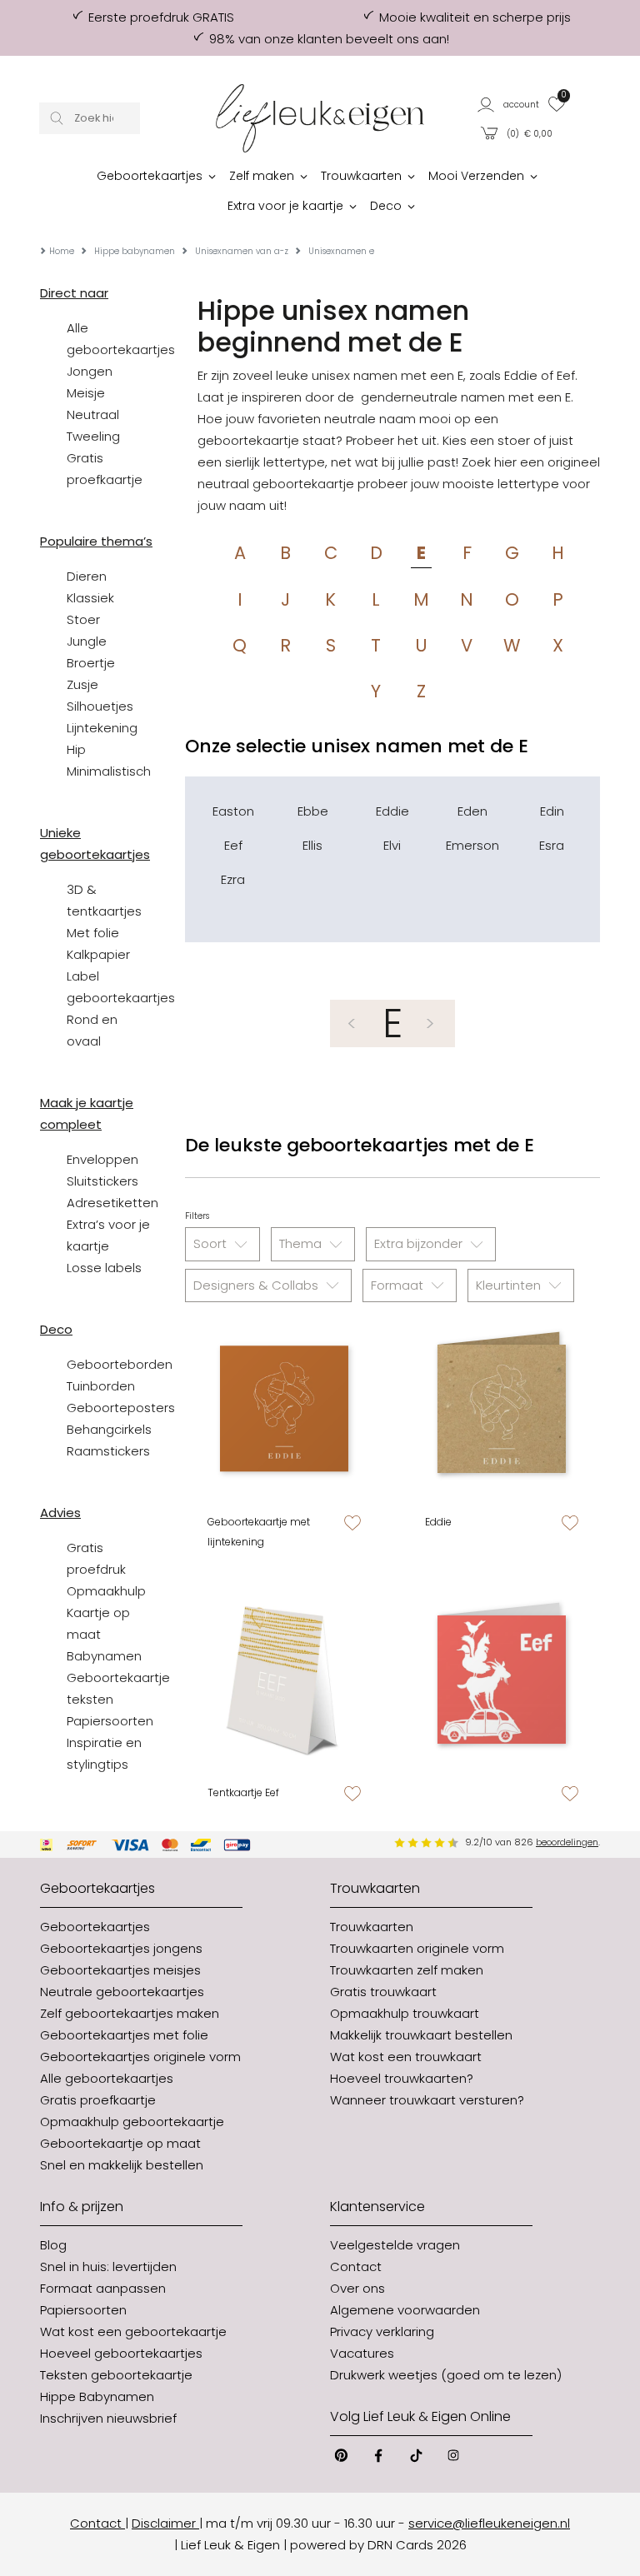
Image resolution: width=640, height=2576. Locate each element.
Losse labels (104, 1268)
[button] (509, 104)
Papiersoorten (110, 1721)
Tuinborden (101, 1386)
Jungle (87, 641)
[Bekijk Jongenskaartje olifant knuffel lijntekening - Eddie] (284, 1408)
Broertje (91, 663)
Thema (302, 1243)
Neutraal (93, 414)
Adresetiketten (112, 1203)
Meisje (86, 393)
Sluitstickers (102, 1181)
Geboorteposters (121, 1408)
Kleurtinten (510, 1285)
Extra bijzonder (420, 1243)
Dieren (87, 576)
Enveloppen (102, 1159)
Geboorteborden (120, 1364)
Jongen (90, 371)
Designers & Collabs (257, 1285)
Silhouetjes (100, 706)
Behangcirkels (109, 1429)
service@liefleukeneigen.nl (489, 2523)
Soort (212, 1243)
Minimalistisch (109, 771)
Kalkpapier (98, 954)
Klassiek (90, 598)
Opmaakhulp (106, 1591)
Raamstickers (108, 1451)
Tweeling (93, 436)
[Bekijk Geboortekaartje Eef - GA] (501, 1679)
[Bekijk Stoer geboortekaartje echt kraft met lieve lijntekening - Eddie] (501, 1408)
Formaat (399, 1285)
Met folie (93, 933)
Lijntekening (102, 728)
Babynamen (104, 1656)
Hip (76, 749)
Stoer (83, 619)
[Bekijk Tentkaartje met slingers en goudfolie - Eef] (284, 1679)
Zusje (82, 684)
